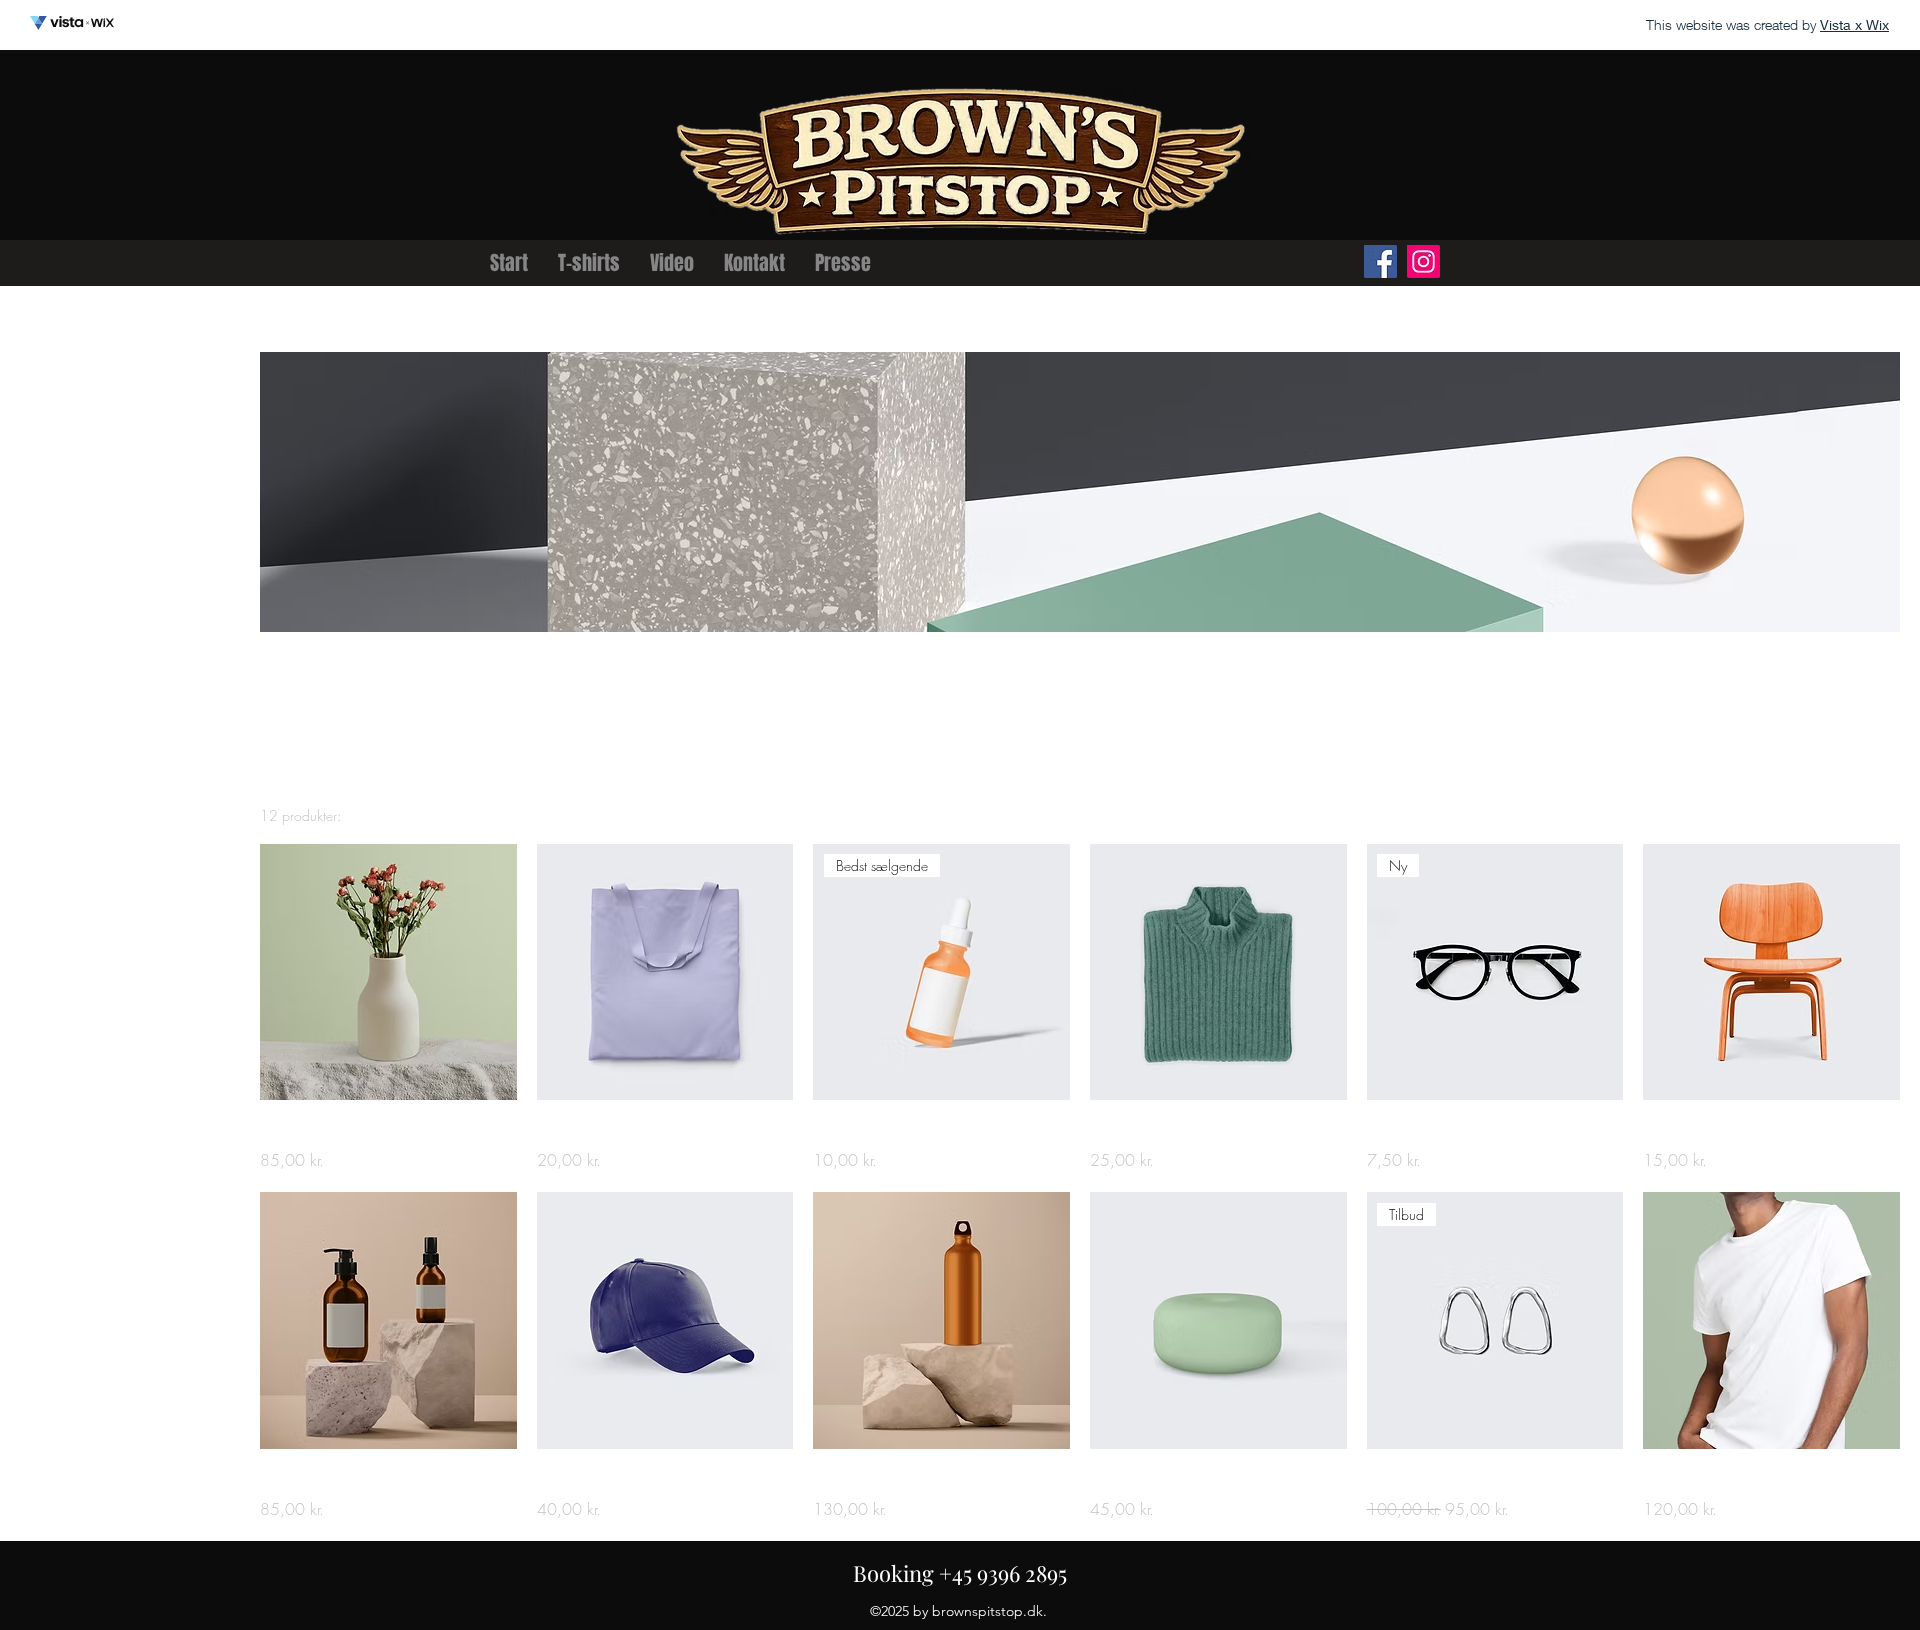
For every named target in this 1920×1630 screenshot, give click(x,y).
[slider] (27, 583)
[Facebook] (1380, 261)
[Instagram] (1423, 261)
